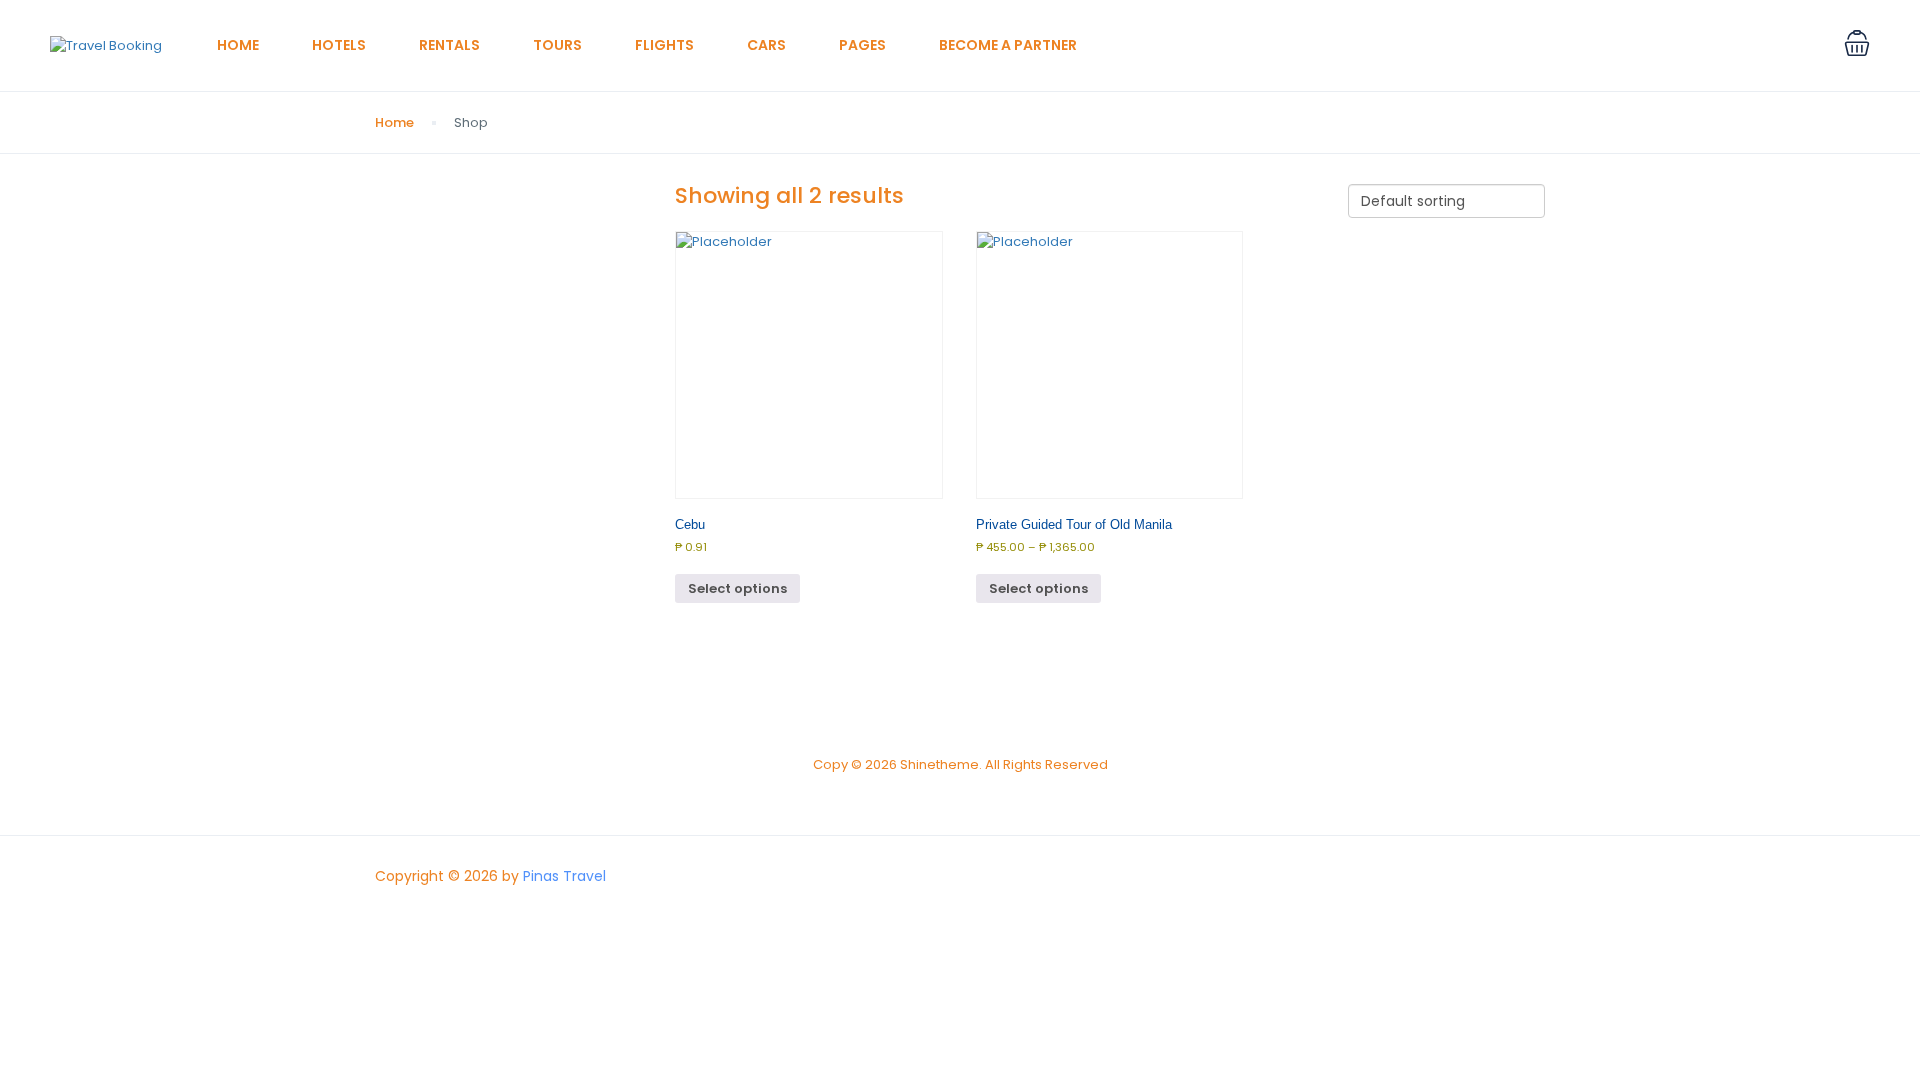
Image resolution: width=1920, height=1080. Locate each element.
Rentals (449, 45)
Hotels (339, 45)
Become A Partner (1008, 45)
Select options (737, 588)
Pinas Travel (564, 876)
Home (238, 45)
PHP (1790, 45)
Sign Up (1721, 45)
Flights (664, 45)
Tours (557, 45)
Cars (766, 45)
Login (1650, 45)
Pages (862, 45)
